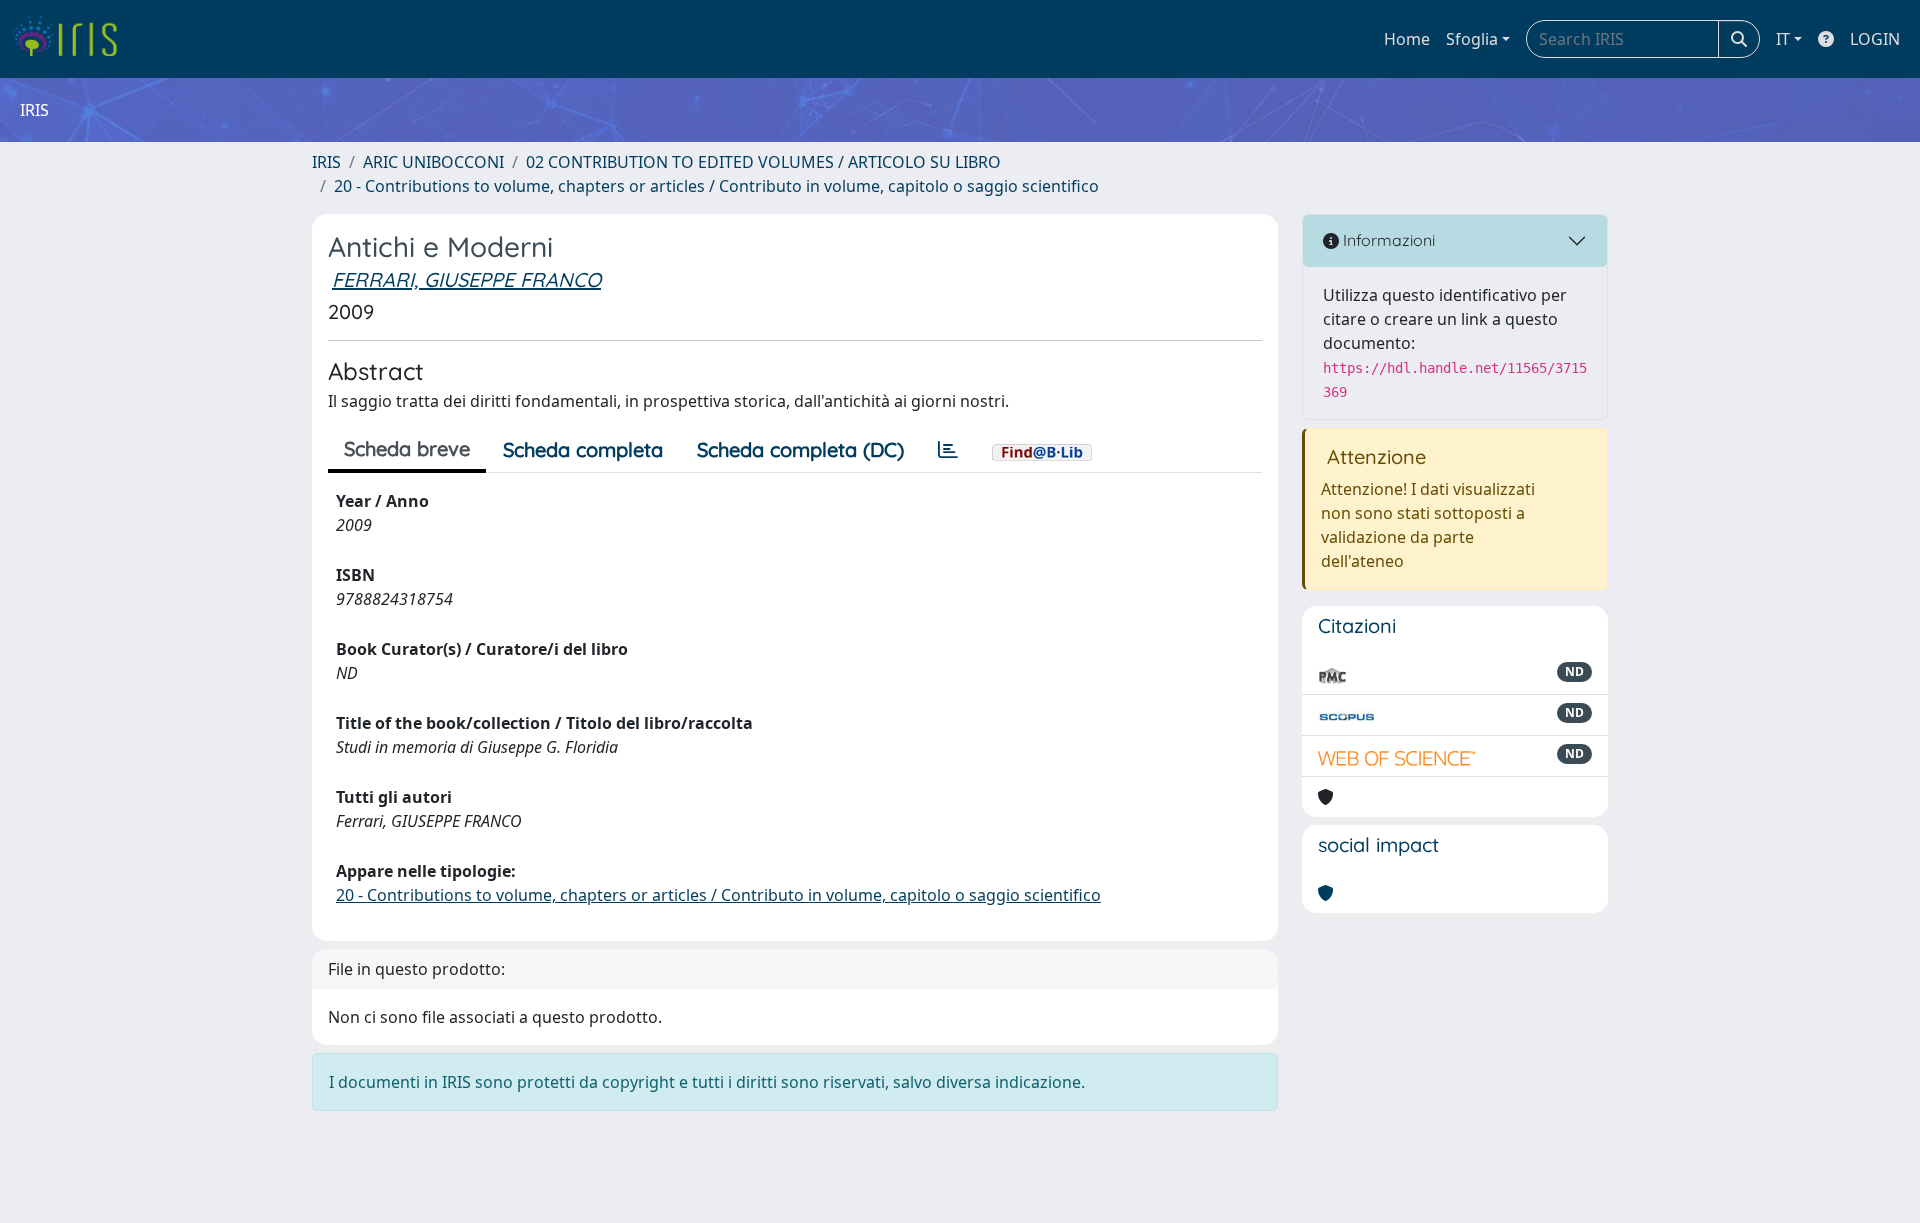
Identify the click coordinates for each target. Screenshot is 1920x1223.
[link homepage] (72, 39)
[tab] (948, 450)
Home (1407, 39)
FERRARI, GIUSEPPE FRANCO (466, 279)
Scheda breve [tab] (407, 448)
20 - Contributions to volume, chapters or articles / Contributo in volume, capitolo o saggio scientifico (716, 186)
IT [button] (1783, 39)
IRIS (326, 162)
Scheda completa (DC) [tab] (800, 449)
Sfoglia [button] (1472, 39)
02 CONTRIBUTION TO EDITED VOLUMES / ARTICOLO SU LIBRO (763, 162)
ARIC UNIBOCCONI (433, 162)
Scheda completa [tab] (583, 449)
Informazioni (1387, 240)
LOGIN (1875, 39)
